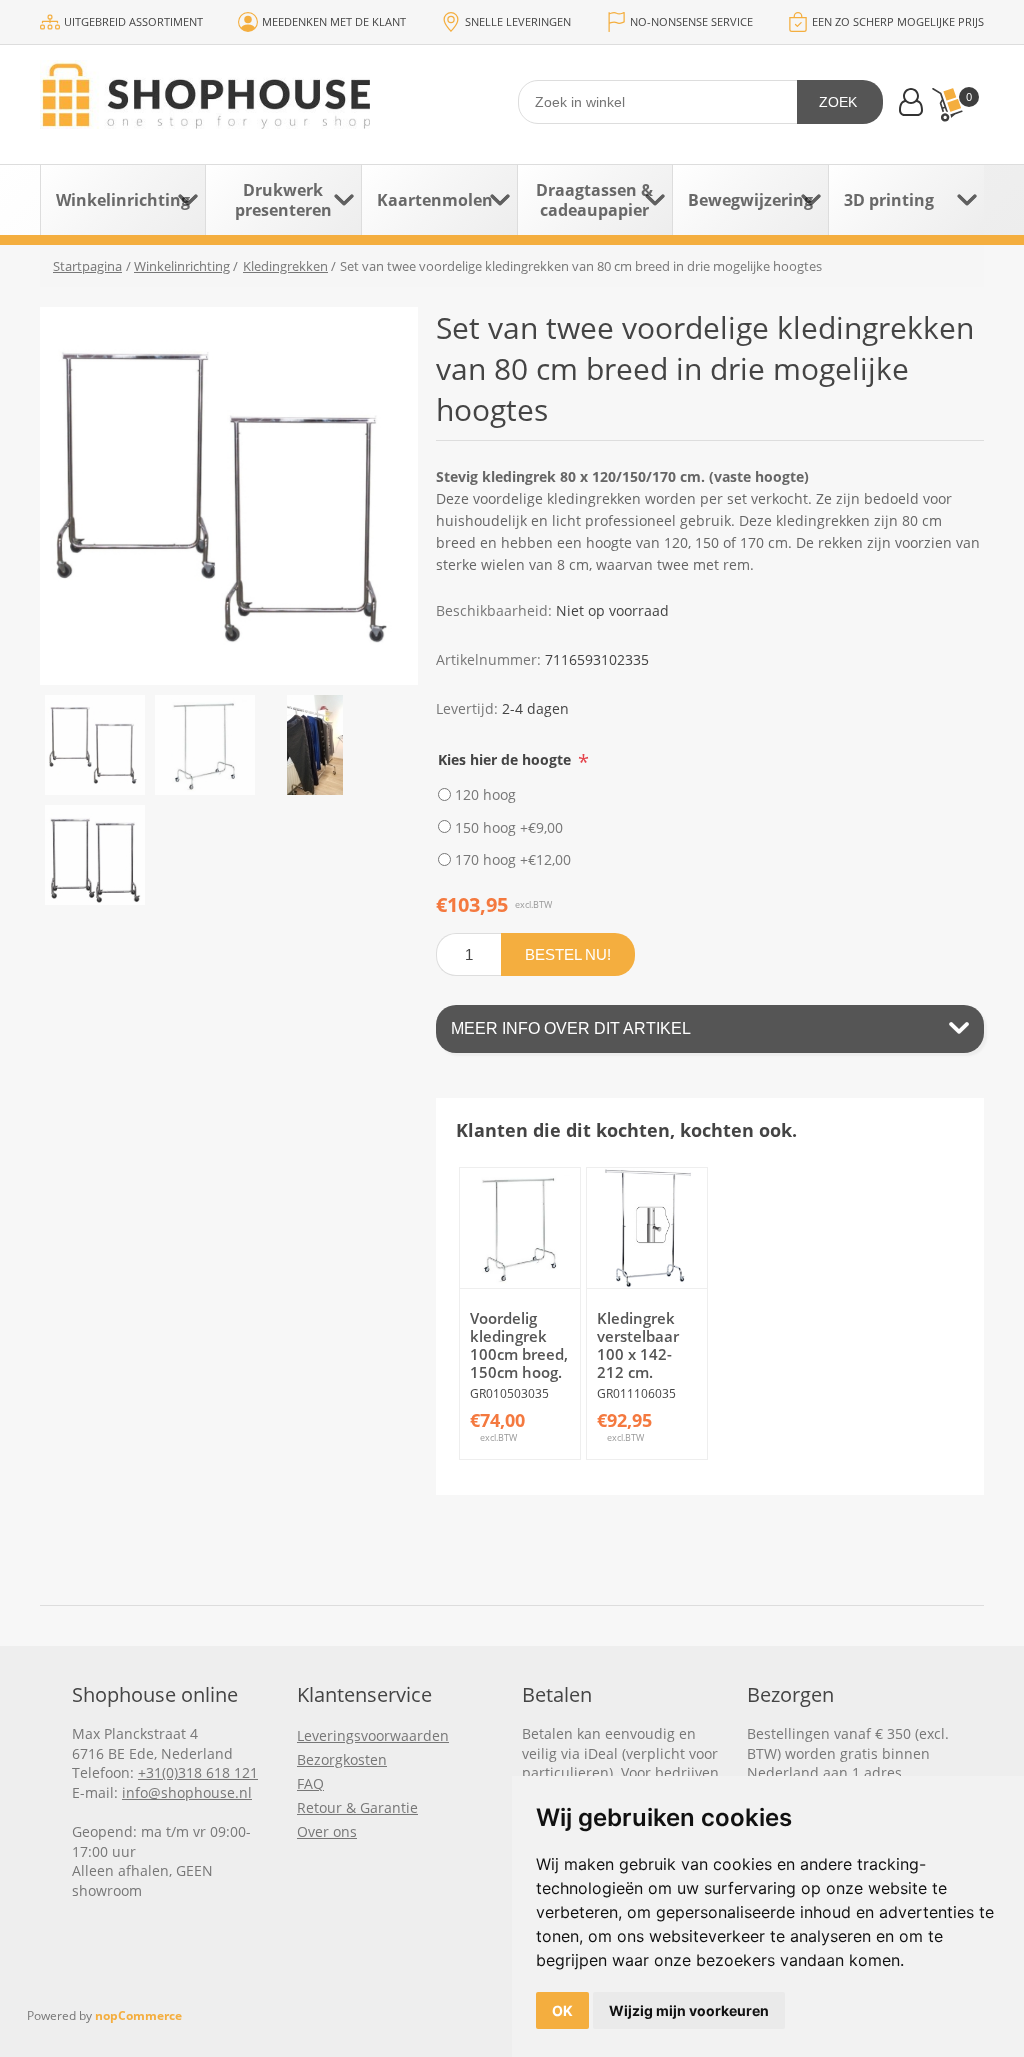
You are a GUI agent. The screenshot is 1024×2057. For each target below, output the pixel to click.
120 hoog (485, 794)
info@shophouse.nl (187, 1792)
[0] (947, 104)
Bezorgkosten (342, 1759)
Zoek (838, 102)
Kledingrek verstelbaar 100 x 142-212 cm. (638, 1345)
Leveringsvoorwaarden (373, 1735)
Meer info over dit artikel (571, 1028)
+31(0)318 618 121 (198, 1772)
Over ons (327, 1831)
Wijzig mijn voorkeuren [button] (689, 2010)
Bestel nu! (568, 954)
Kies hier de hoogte (506, 759)
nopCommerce (138, 2015)
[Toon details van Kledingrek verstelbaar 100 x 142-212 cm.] (647, 1228)
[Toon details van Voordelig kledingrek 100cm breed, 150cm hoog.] (520, 1228)
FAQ (310, 1783)
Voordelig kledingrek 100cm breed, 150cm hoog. (519, 1345)
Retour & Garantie (357, 1807)
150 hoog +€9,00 (509, 826)
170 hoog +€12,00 (513, 859)
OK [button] (562, 2010)
